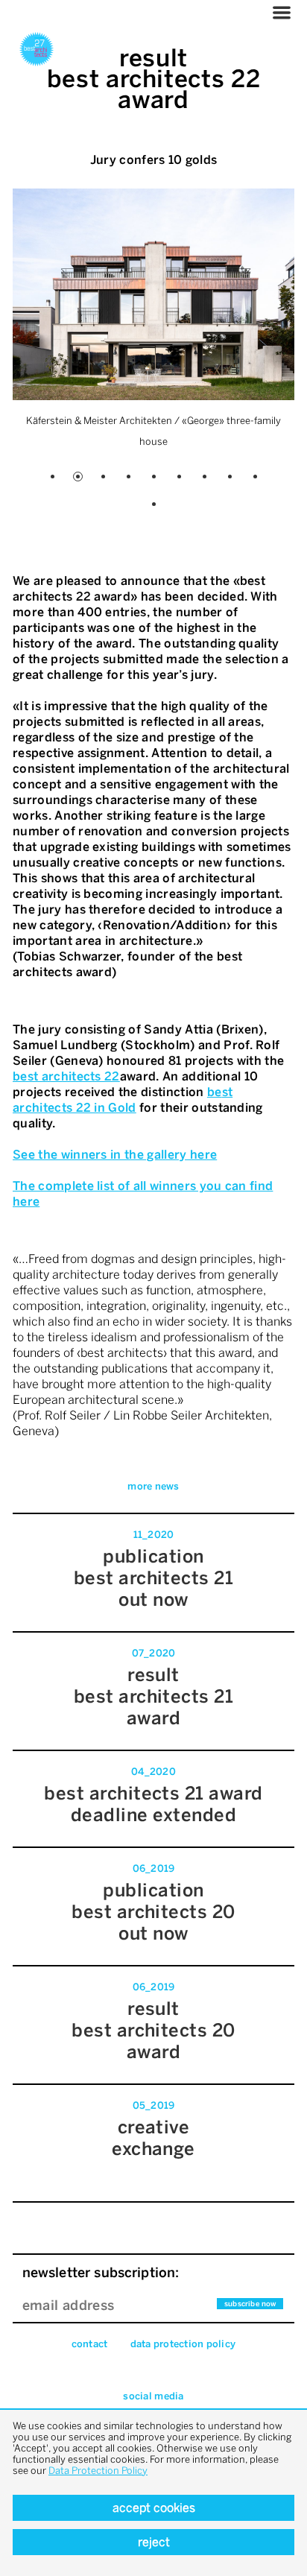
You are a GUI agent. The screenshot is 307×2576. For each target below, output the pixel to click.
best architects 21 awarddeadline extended (153, 1804)
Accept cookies (154, 2508)
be (215, 1092)
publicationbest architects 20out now (153, 1912)
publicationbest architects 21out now (154, 1578)
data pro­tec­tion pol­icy (183, 2344)
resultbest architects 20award (153, 2030)
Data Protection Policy (98, 2471)
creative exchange (153, 2138)
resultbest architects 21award (154, 1696)
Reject (154, 2542)
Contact (90, 2344)
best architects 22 (66, 1076)
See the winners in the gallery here (115, 1155)
